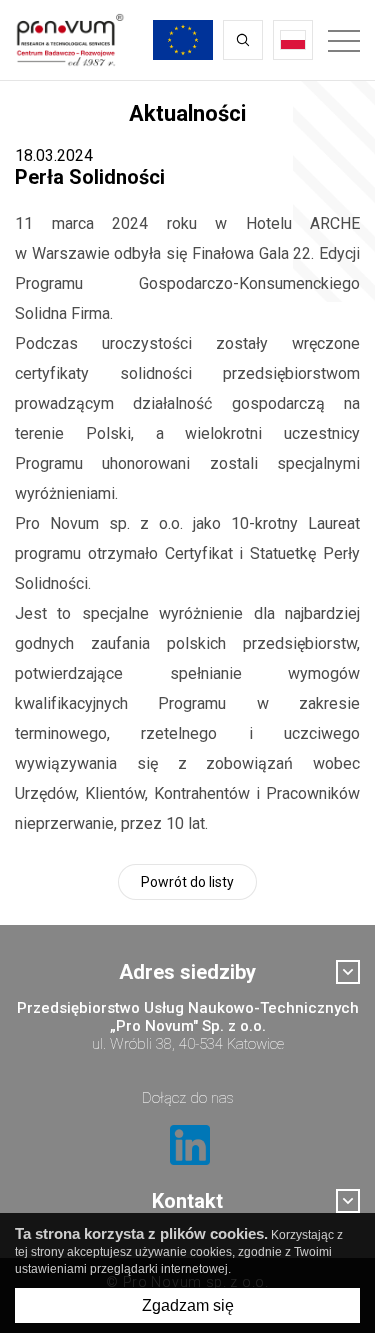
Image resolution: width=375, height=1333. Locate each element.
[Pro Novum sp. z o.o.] (70, 40)
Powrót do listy (187, 882)
